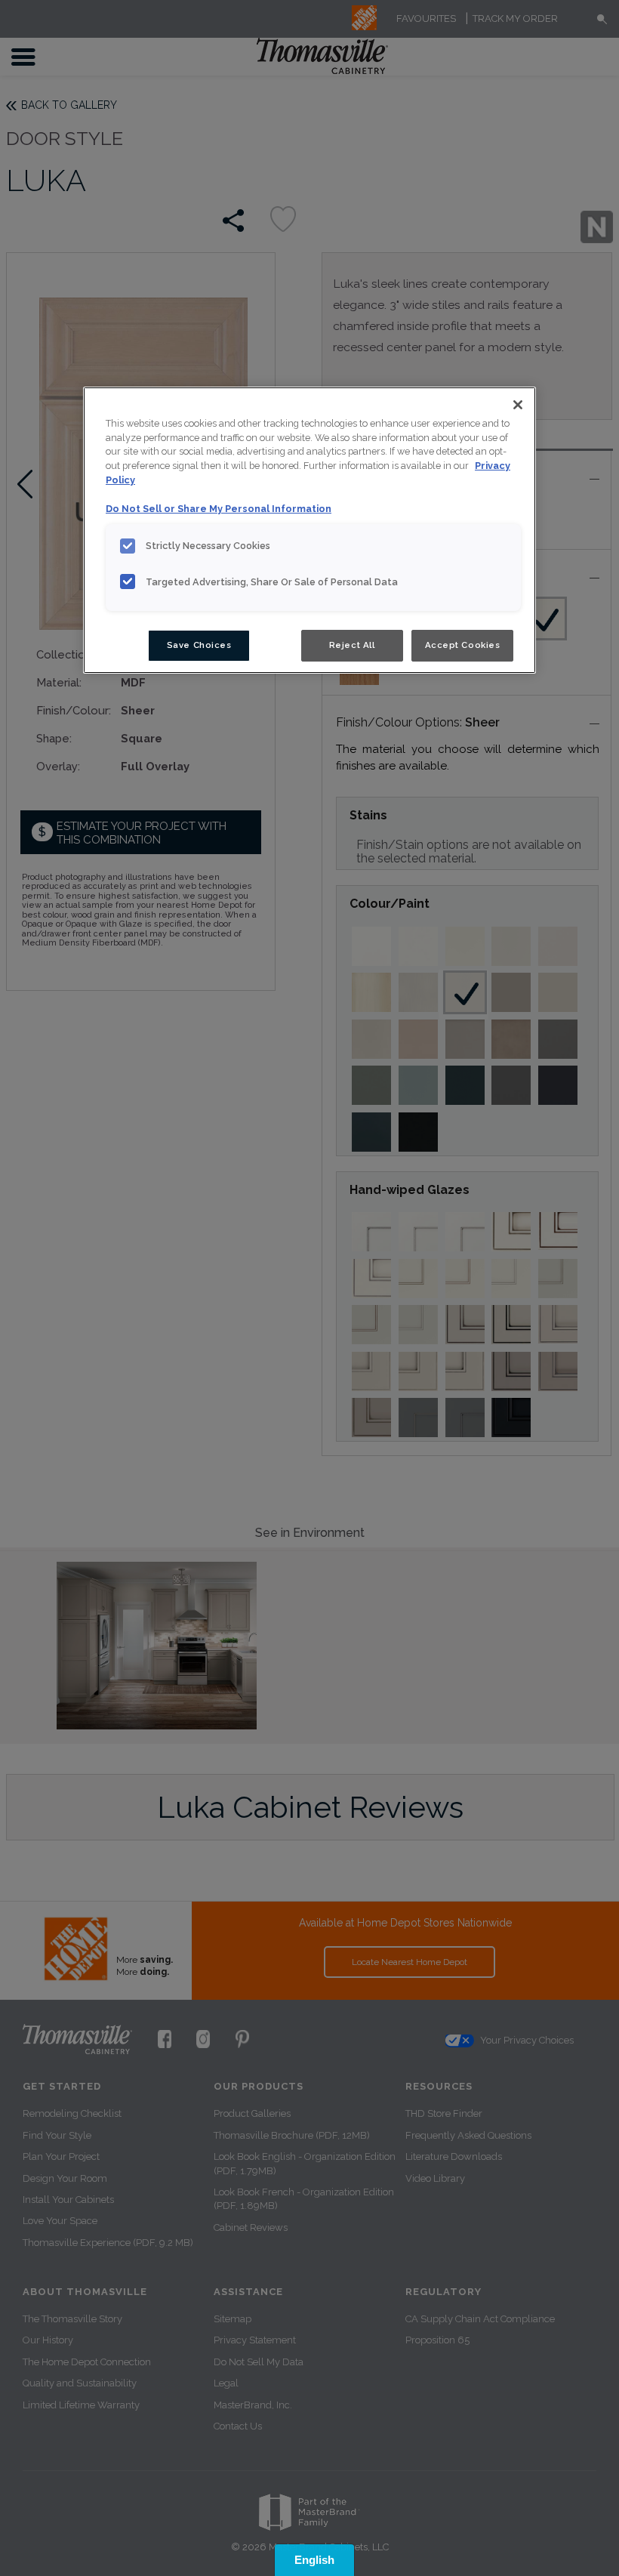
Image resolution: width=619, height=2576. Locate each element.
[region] (309, 531)
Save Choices (199, 645)
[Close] (518, 405)
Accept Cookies (463, 645)
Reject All (352, 645)
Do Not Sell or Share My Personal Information (219, 509)
